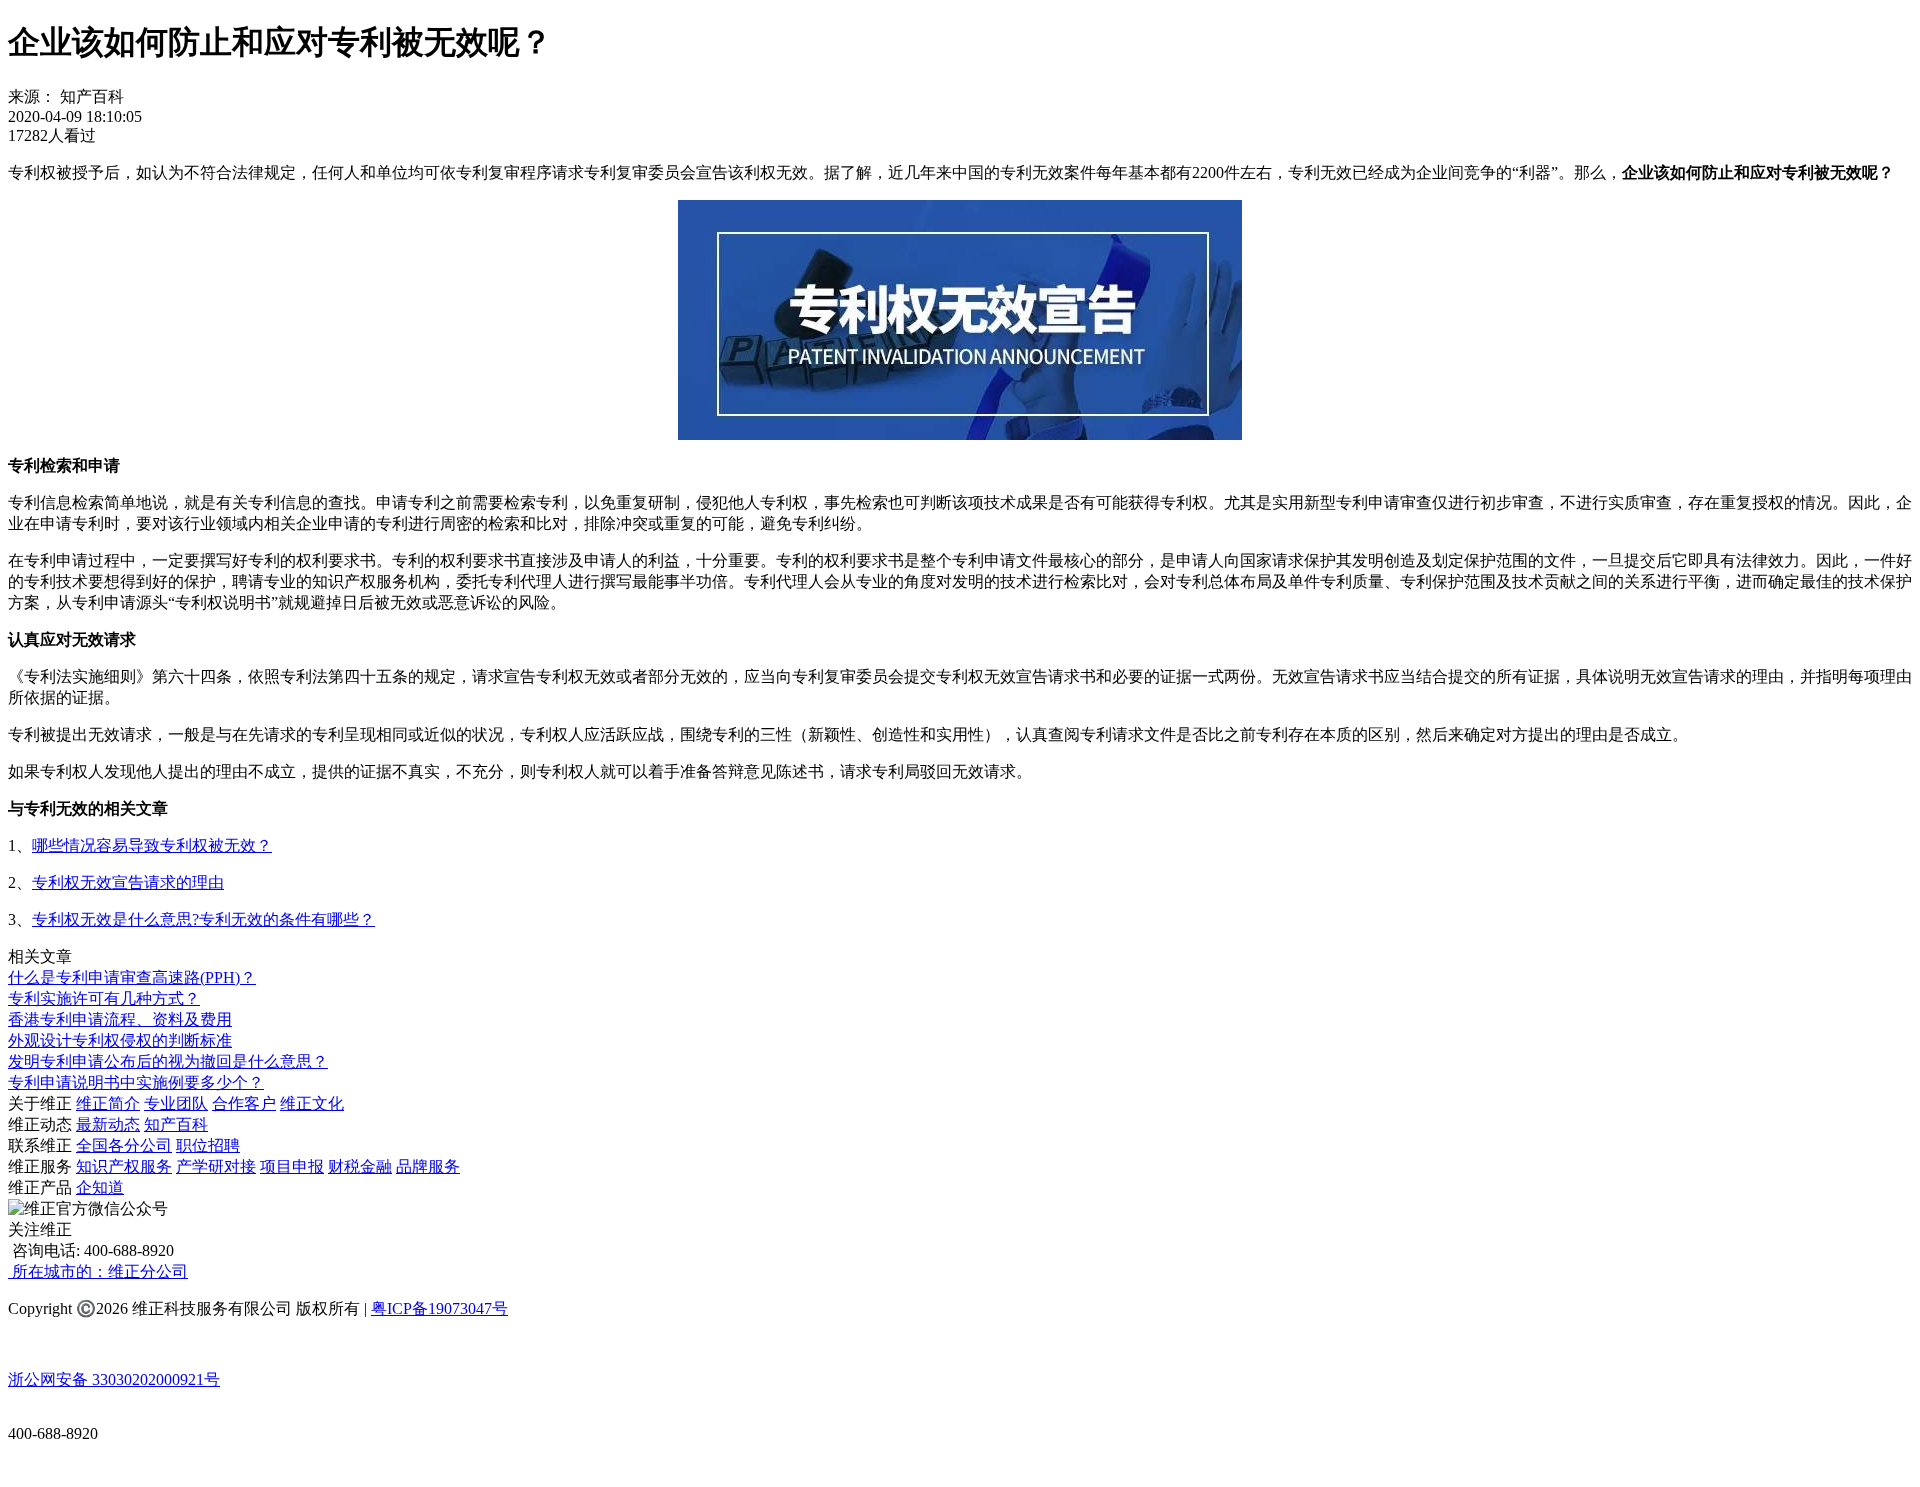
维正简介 (108, 1103)
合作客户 (244, 1103)
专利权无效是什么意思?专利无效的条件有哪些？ (203, 919)
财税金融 (360, 1166)
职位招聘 (208, 1145)
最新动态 (108, 1124)
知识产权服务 (124, 1166)
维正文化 (312, 1103)
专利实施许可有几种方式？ (104, 998)
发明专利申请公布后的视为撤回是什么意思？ (168, 1061)
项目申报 (292, 1166)
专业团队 (176, 1103)
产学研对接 (216, 1166)
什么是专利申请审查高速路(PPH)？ (132, 977)
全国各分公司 (124, 1145)
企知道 (100, 1187)
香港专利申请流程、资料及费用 (120, 1019)
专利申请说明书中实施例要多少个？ (136, 1082)
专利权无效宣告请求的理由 (128, 882)
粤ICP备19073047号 (439, 1308)
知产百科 (176, 1124)
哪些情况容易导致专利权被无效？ (152, 845)
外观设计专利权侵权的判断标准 (120, 1040)
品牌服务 (428, 1166)
